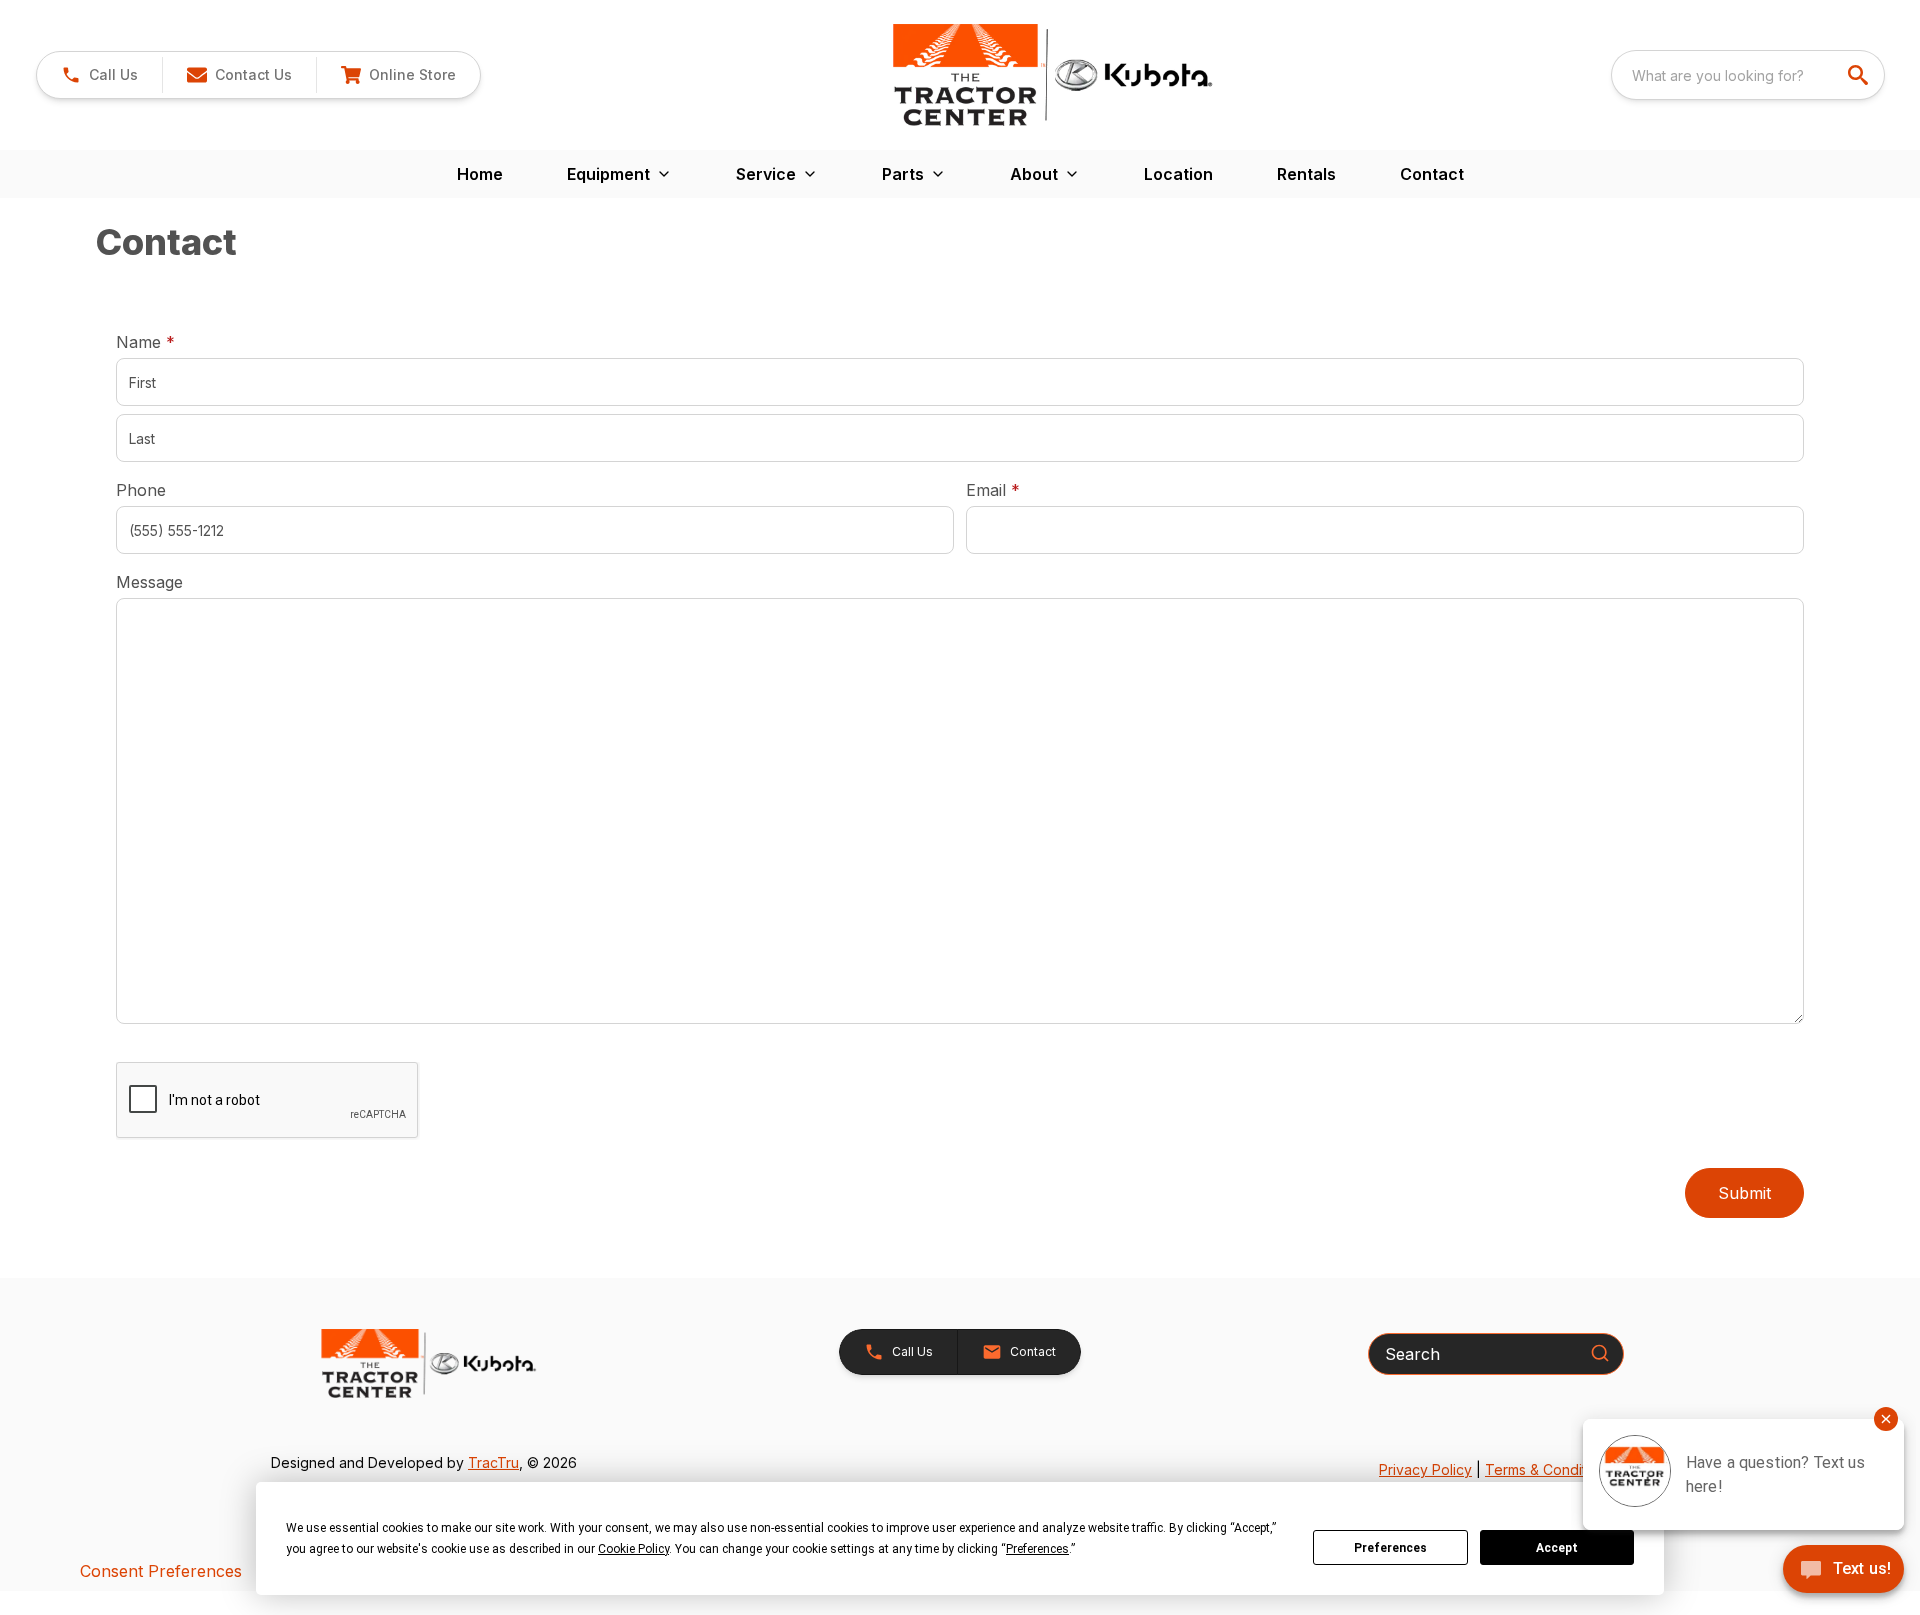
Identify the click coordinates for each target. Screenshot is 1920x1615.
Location (1178, 174)
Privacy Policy (1425, 1469)
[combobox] (1748, 75)
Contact (1432, 174)
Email (1024, 489)
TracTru (493, 1462)
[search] (1860, 75)
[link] (398, 75)
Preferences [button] (1037, 1549)
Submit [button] (1744, 1193)
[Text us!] (1843, 1571)
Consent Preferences (161, 1571)
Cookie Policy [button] (633, 1549)
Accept (1557, 1548)
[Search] (1600, 1353)
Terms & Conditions (1549, 1469)
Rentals (1306, 174)
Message (149, 582)
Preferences (1390, 1548)
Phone (141, 490)
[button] (99, 75)
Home (480, 174)
